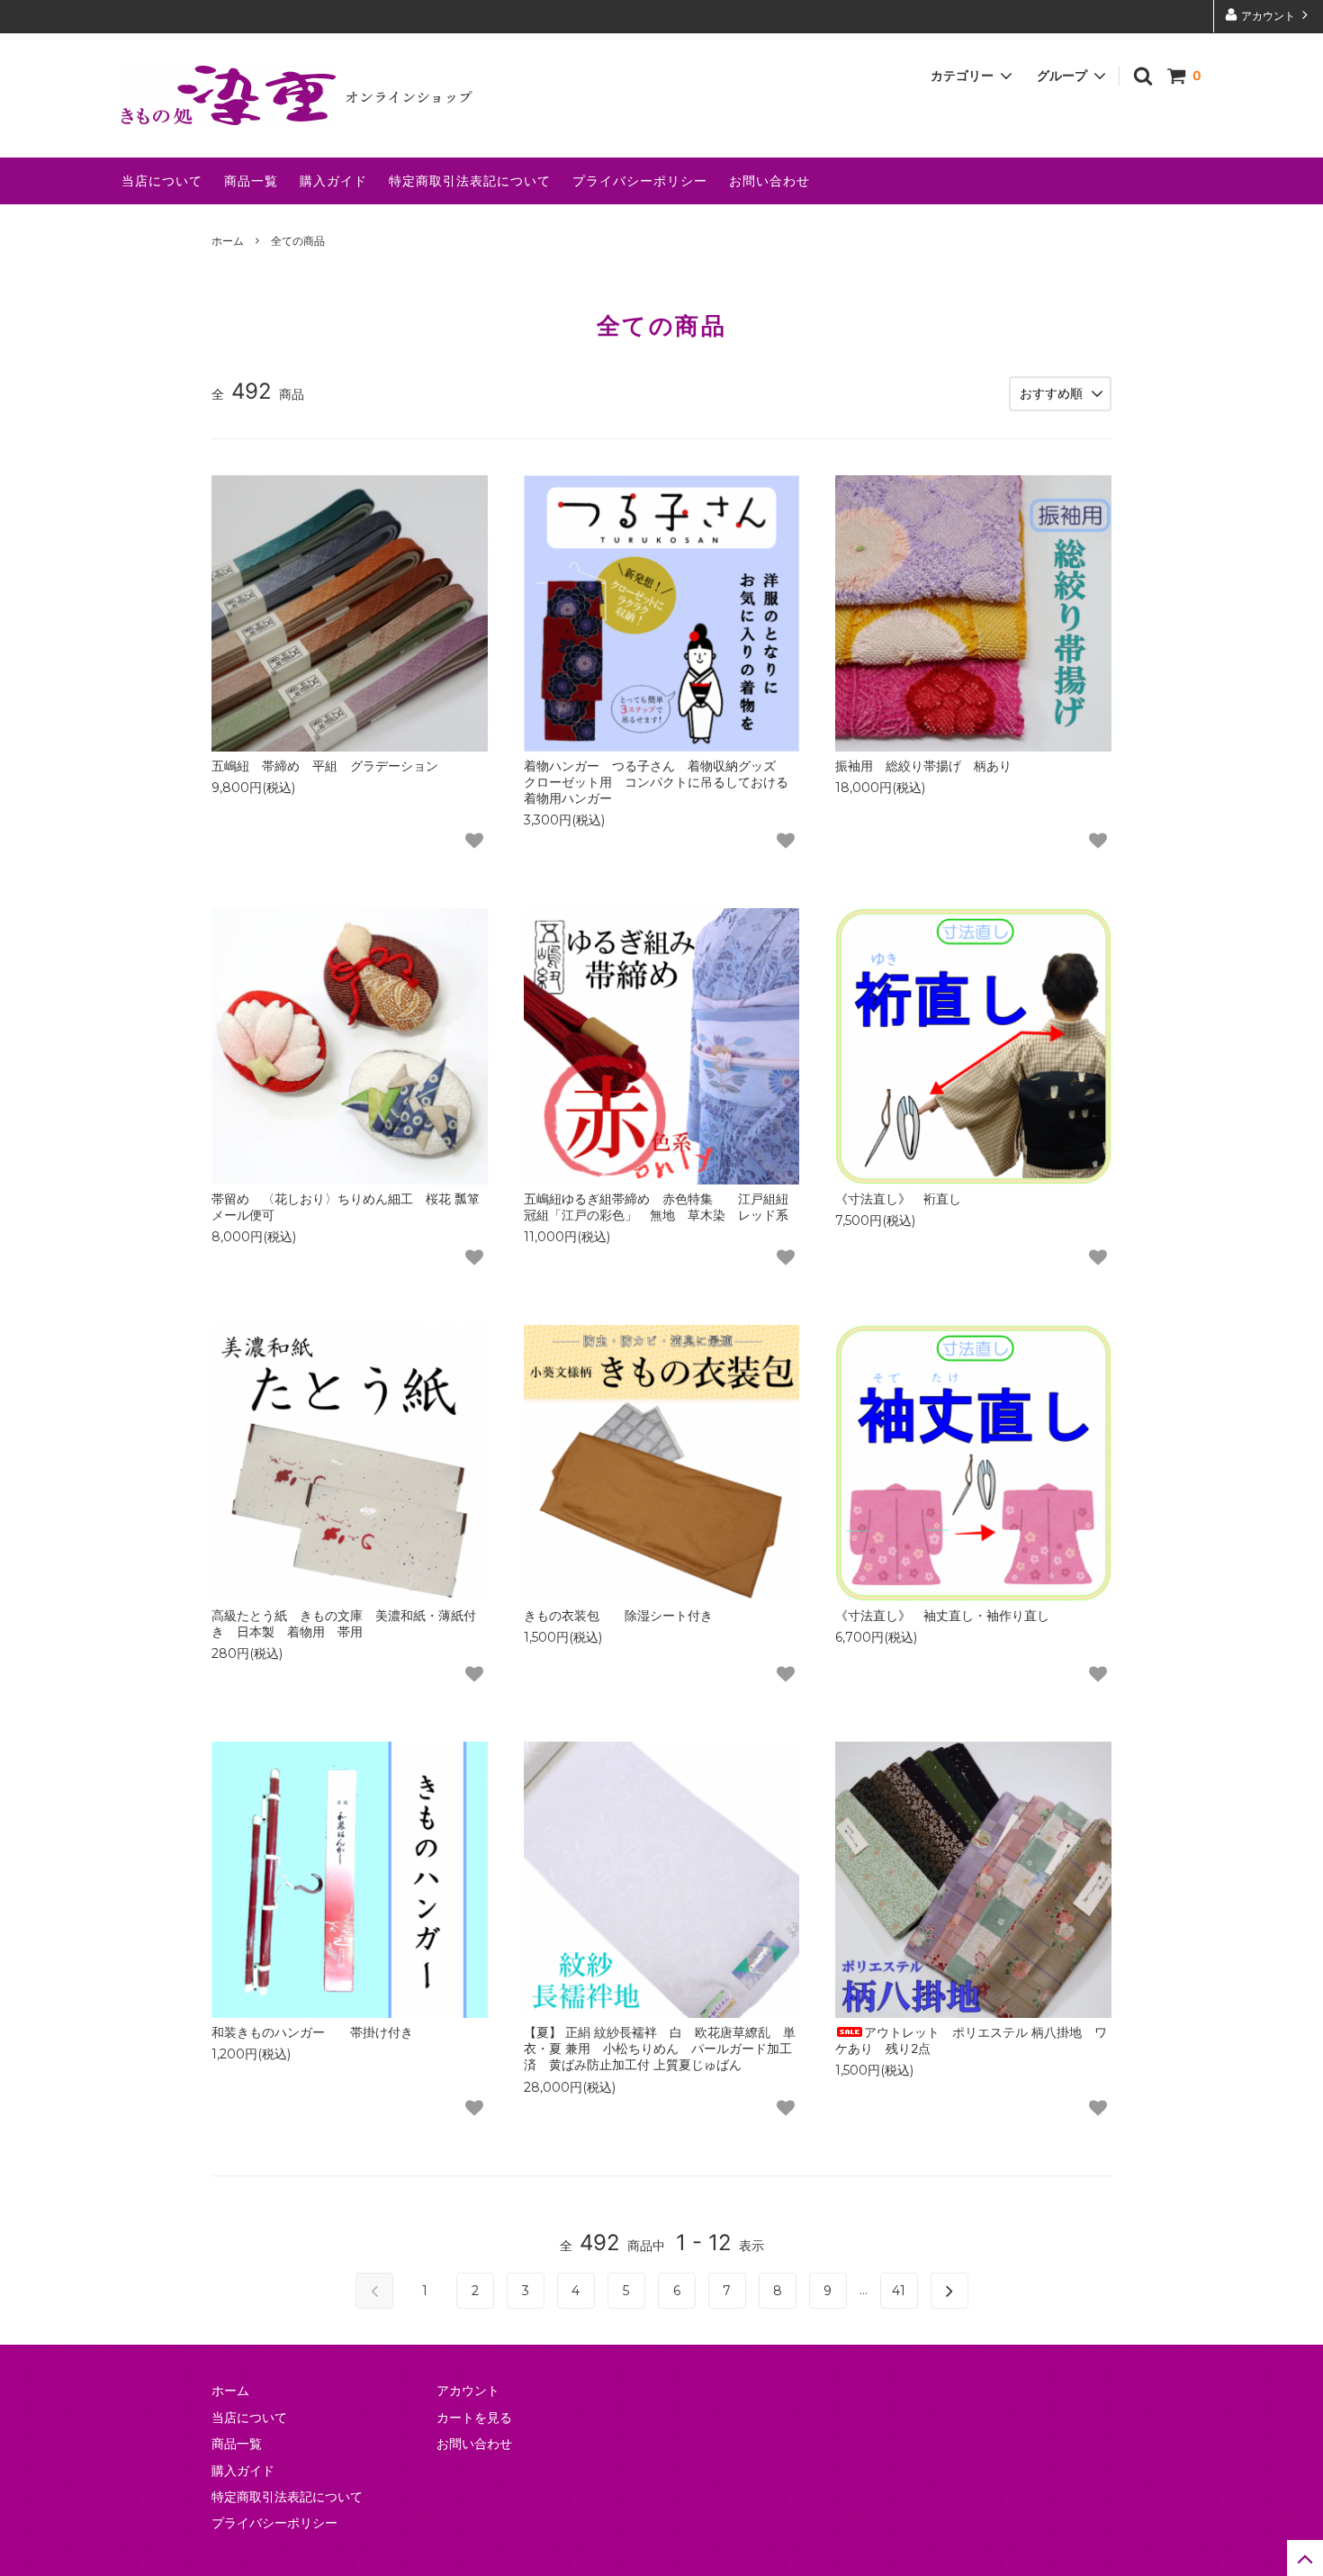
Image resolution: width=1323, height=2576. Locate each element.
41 (899, 2291)
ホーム (228, 241)
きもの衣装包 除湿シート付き (618, 1615)
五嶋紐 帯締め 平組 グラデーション (325, 766)
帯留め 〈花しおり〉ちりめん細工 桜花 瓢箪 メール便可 (346, 1207)
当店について (162, 180)
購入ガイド (333, 180)
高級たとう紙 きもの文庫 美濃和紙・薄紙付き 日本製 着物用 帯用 (344, 1623)
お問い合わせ (769, 180)
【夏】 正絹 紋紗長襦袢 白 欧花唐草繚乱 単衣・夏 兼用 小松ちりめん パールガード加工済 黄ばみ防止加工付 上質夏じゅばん (660, 2048)
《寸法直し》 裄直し (898, 1198)
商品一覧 (251, 180)
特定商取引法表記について (470, 180)
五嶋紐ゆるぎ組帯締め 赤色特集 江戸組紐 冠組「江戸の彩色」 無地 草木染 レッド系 (662, 1207)
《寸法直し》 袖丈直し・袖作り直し (942, 1615)
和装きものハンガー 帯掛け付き (312, 2032)
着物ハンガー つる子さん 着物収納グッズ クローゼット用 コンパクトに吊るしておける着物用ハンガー (656, 782)
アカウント (1268, 16)
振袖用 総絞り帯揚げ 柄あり (923, 766)
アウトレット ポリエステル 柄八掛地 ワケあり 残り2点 (971, 2040)
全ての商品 (298, 241)
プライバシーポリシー (640, 180)
